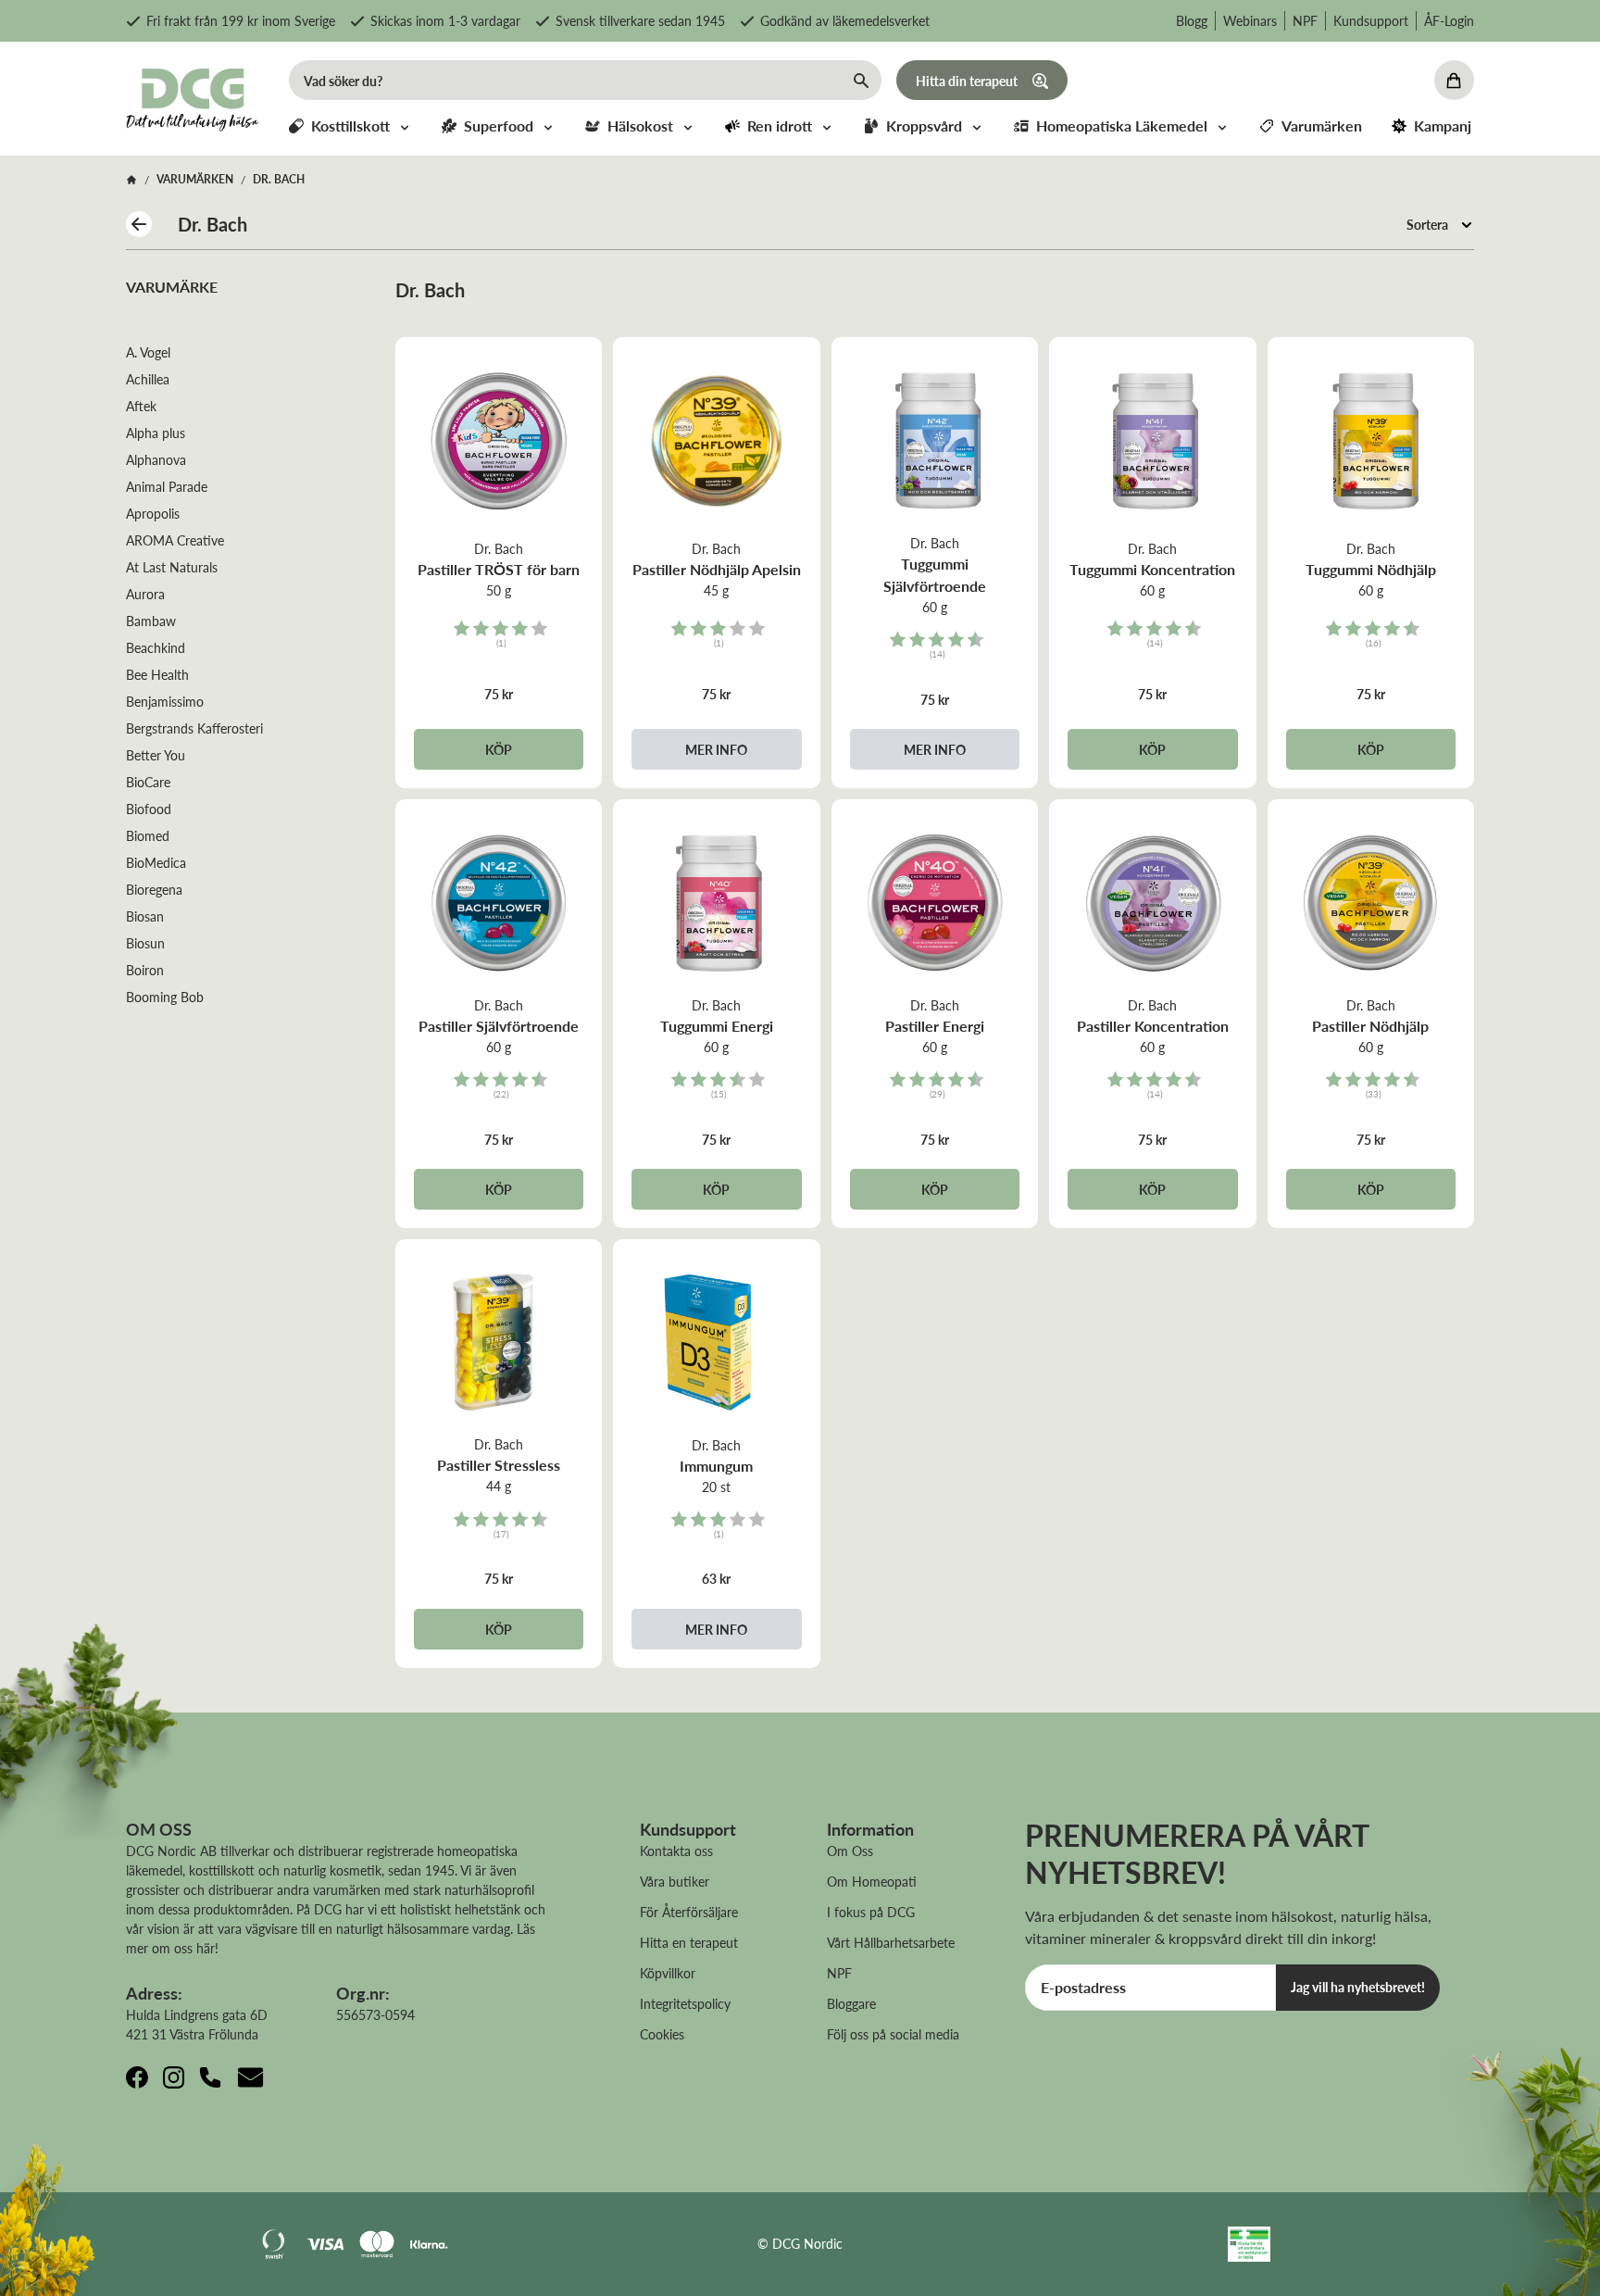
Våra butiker (675, 1881)
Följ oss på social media (893, 2034)
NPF (1305, 20)
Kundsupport (1371, 20)
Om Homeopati (872, 1881)
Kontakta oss (676, 1851)
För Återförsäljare (689, 1912)
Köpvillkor (668, 1973)
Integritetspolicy (685, 2003)
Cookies (662, 2034)
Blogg (1192, 20)
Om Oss (850, 1851)
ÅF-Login (1449, 20)
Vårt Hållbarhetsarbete (891, 1942)
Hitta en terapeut (689, 1942)
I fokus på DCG (871, 1912)
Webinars (1250, 20)
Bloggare (851, 2003)
